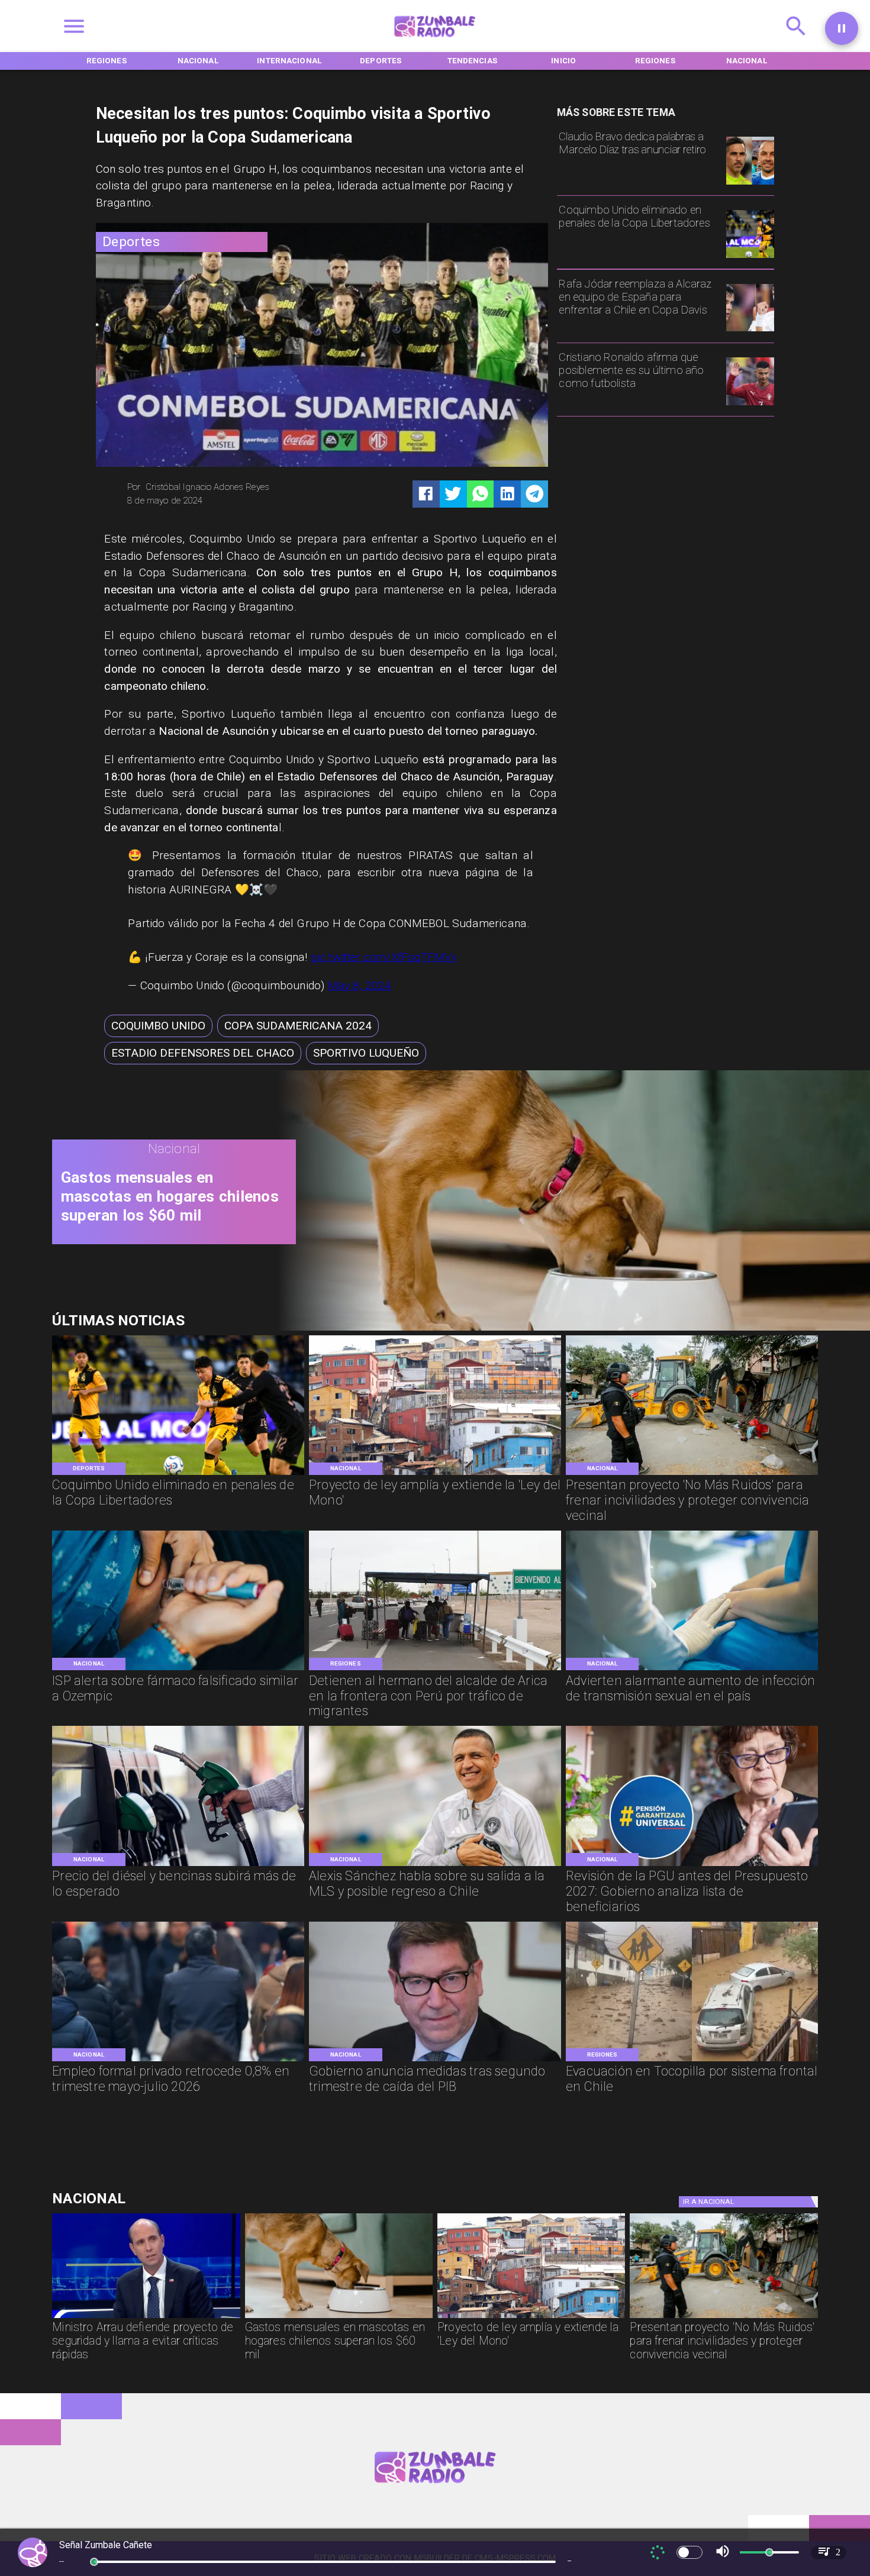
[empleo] (178, 2060)
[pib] (435, 2060)
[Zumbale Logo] (435, 40)
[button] (158, 1026)
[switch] (689, 2552)
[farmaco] (178, 1669)
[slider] (94, 2562)
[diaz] (750, 184)
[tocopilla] (692, 2060)
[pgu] (692, 1865)
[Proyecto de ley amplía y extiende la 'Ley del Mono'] (435, 1474)
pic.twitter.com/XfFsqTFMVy (384, 957)
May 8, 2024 (360, 985)
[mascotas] (565, 1328)
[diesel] (178, 1865)
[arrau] (146, 2317)
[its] (692, 1669)
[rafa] (750, 331)
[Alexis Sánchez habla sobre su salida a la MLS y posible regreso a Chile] (435, 1865)
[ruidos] (692, 1474)
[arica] (435, 1669)
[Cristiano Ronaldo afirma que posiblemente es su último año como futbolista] (750, 405)
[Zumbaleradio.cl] (796, 40)
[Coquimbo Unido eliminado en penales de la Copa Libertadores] (750, 257)
